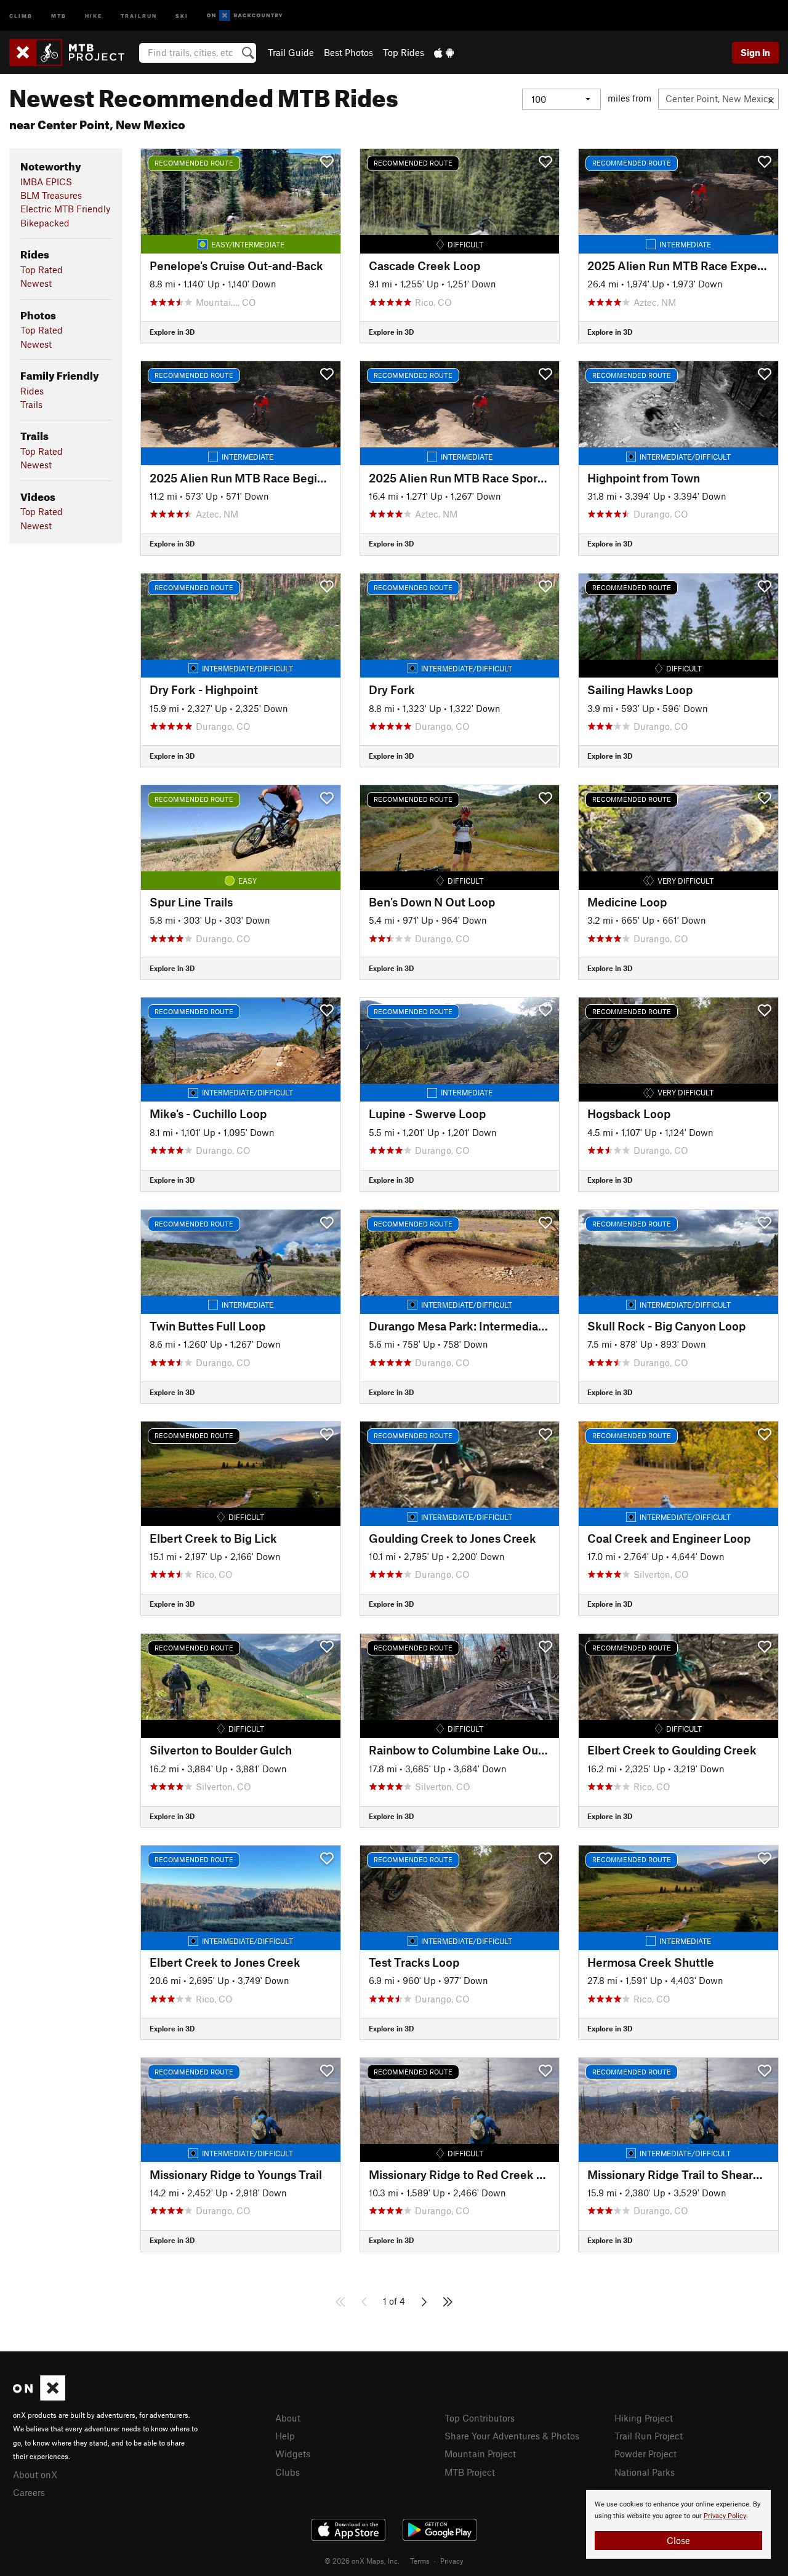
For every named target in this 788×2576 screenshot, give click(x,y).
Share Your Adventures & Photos (512, 2436)
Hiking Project (644, 2418)
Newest (36, 283)
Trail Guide (291, 52)
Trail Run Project (649, 2436)
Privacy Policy (725, 2516)
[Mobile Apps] (444, 52)
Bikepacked (45, 223)
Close (678, 2540)
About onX (35, 2474)
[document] (678, 2524)
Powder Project (645, 2454)
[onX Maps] (39, 2397)
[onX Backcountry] (245, 16)
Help (285, 2436)
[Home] (73, 52)
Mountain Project (480, 2454)
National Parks (645, 2472)
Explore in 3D (172, 332)
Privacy (452, 2561)
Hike (94, 15)
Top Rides (404, 52)
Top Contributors (480, 2418)
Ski (182, 15)
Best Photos (348, 52)
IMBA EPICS (46, 182)
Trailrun (139, 15)
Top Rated (42, 270)
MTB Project (470, 2472)
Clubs (287, 2472)
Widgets (293, 2454)
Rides (32, 391)
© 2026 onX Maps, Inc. (362, 2561)
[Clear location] (771, 99)
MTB (59, 15)
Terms (420, 2561)
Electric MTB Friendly (65, 209)
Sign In (755, 52)
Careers (29, 2492)
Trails (31, 404)
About (288, 2418)
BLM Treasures (51, 195)
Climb (21, 15)
